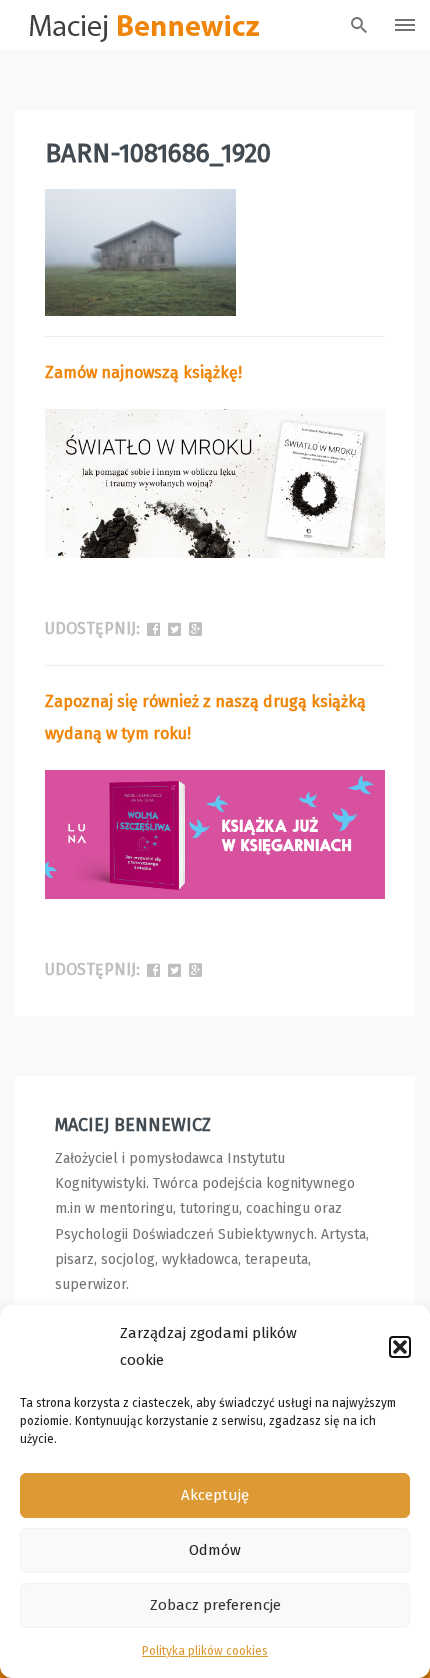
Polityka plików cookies (205, 1651)
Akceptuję (215, 1495)
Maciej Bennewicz (133, 1125)
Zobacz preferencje (215, 1605)
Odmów (215, 1550)
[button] (400, 1347)
